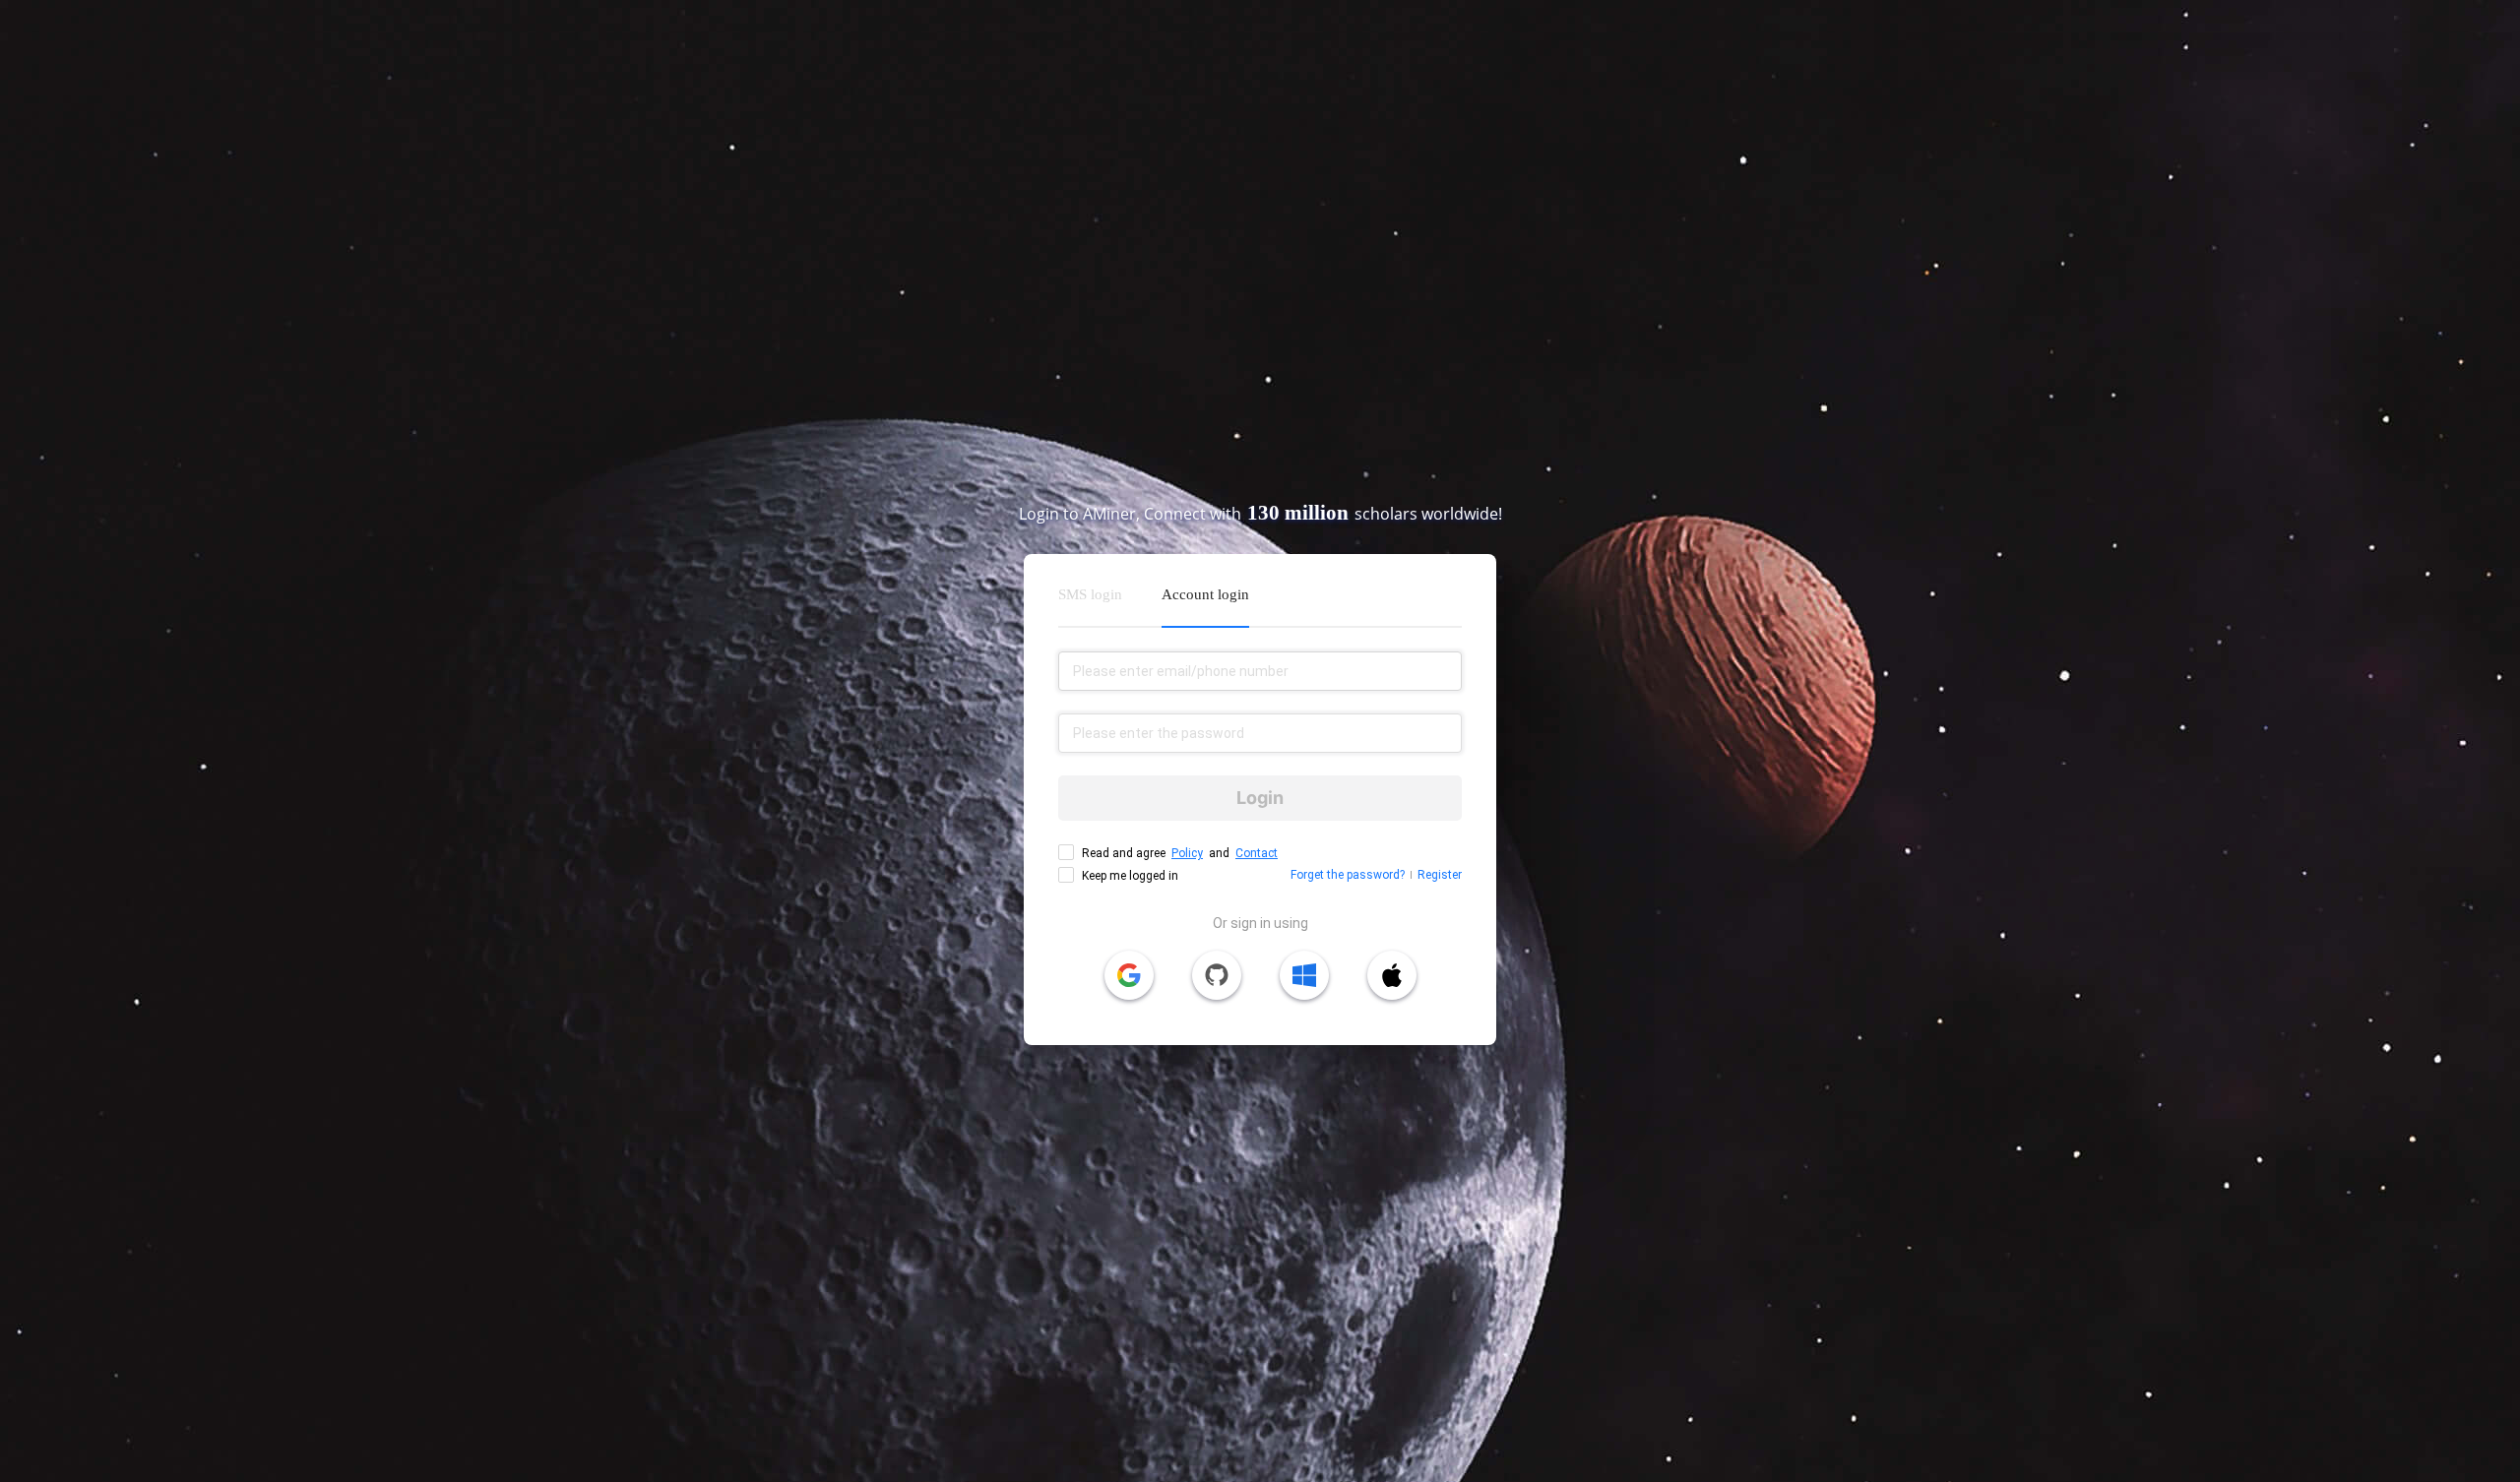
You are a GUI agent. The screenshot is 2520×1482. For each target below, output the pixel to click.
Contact (1257, 853)
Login (1260, 798)
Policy (1187, 853)
